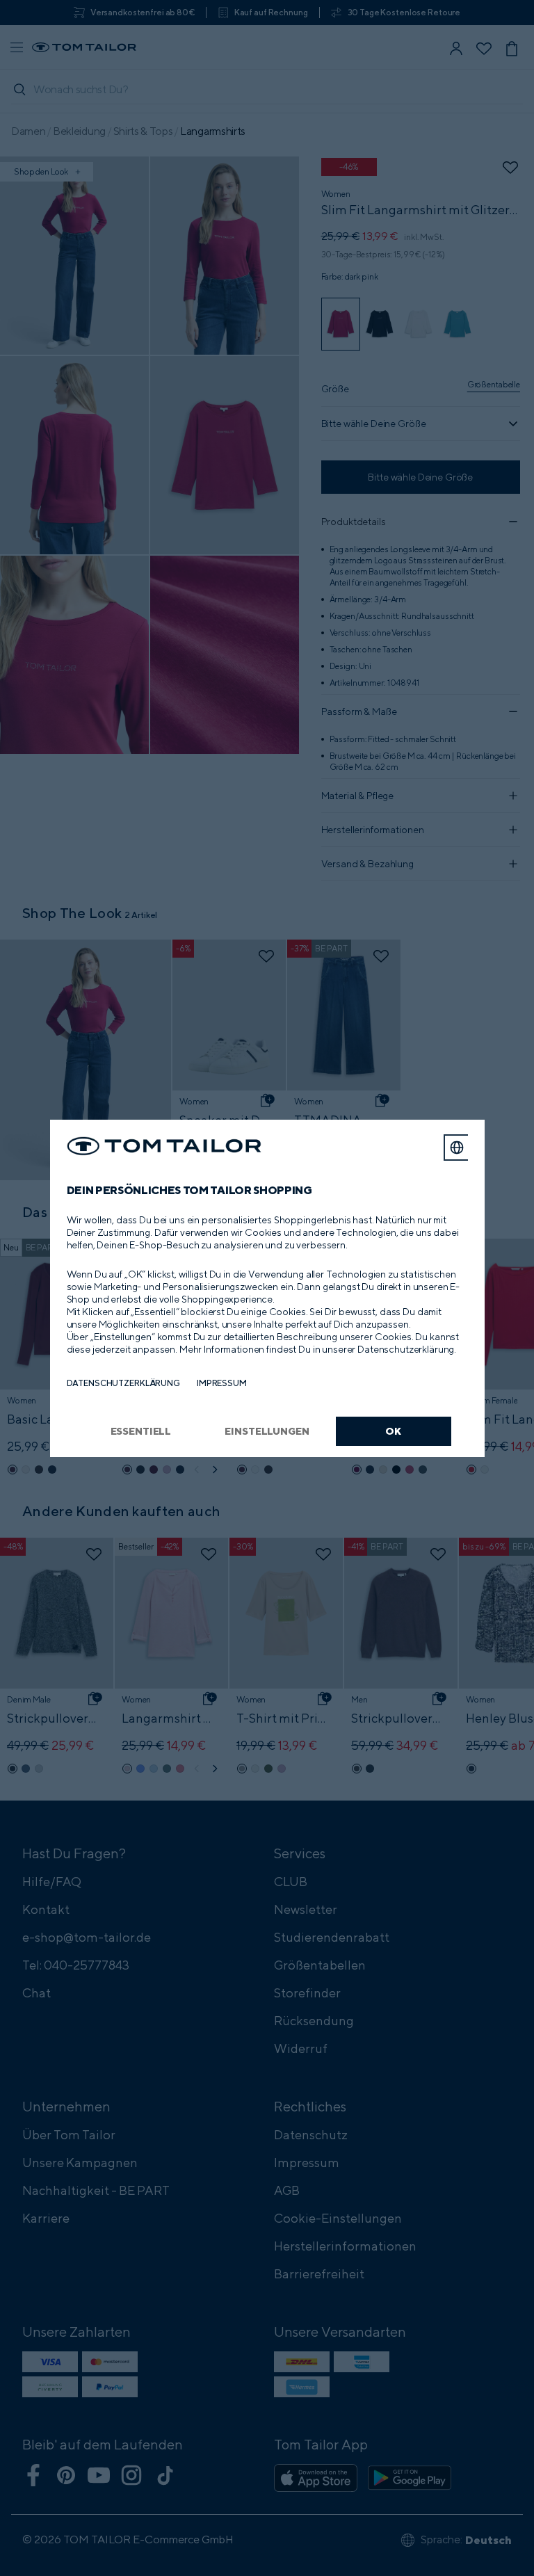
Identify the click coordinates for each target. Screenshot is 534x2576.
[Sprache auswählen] (457, 1148)
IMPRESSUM (222, 1383)
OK (393, 1431)
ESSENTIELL (141, 1431)
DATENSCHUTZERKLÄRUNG (123, 1383)
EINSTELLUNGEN (267, 1431)
